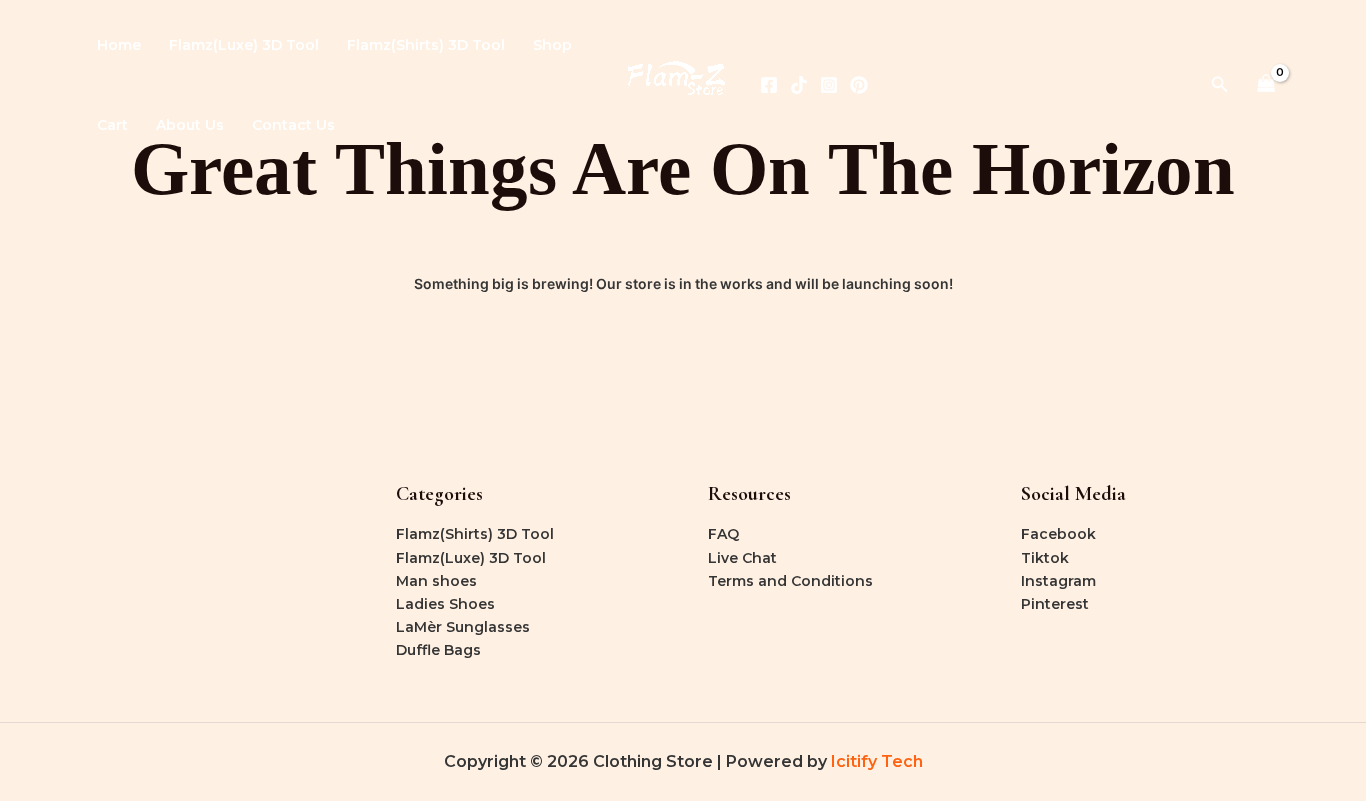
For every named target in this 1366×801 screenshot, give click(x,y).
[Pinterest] (859, 85)
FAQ (723, 534)
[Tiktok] (799, 85)
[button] (1220, 85)
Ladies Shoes (445, 604)
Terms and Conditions (790, 581)
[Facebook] (769, 85)
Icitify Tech (877, 761)
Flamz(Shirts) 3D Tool (426, 45)
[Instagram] (829, 85)
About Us (190, 125)
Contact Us (293, 125)
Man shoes (436, 581)
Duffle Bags (438, 650)
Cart (112, 125)
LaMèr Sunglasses (463, 627)
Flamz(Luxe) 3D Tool (244, 45)
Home (119, 45)
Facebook (1058, 534)
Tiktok (1045, 558)
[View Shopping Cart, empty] (1266, 84)
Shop (552, 45)
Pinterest (1055, 604)
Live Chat (742, 558)
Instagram (1058, 581)
